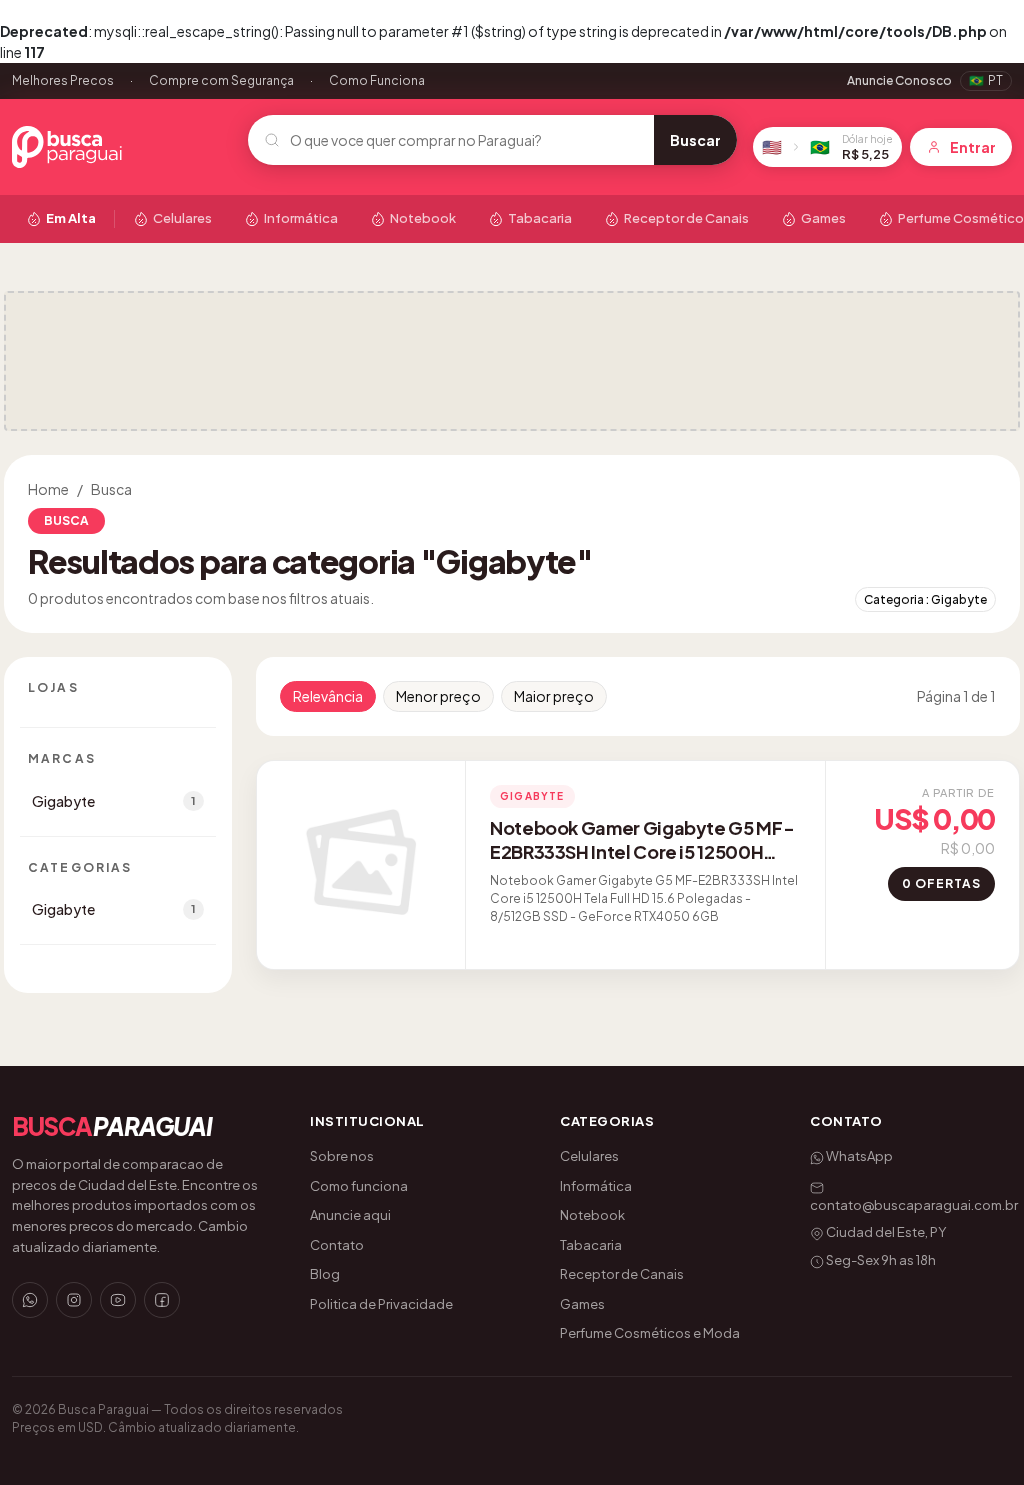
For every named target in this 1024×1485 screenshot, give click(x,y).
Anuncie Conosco (899, 80)
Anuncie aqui (350, 1215)
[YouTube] (118, 1300)
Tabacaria (540, 218)
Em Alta (71, 218)
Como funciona (359, 1186)
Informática (301, 218)
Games (823, 218)
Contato (337, 1245)
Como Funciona (377, 80)
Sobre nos (342, 1156)
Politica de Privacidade (381, 1304)
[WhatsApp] (30, 1300)
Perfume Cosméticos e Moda (650, 1333)
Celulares (182, 218)
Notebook (423, 218)
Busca (111, 489)
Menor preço (438, 696)
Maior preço (554, 696)
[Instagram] (74, 1300)
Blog (325, 1274)
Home (48, 489)
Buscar (695, 140)
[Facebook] (162, 1300)
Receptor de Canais (686, 218)
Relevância (328, 696)
